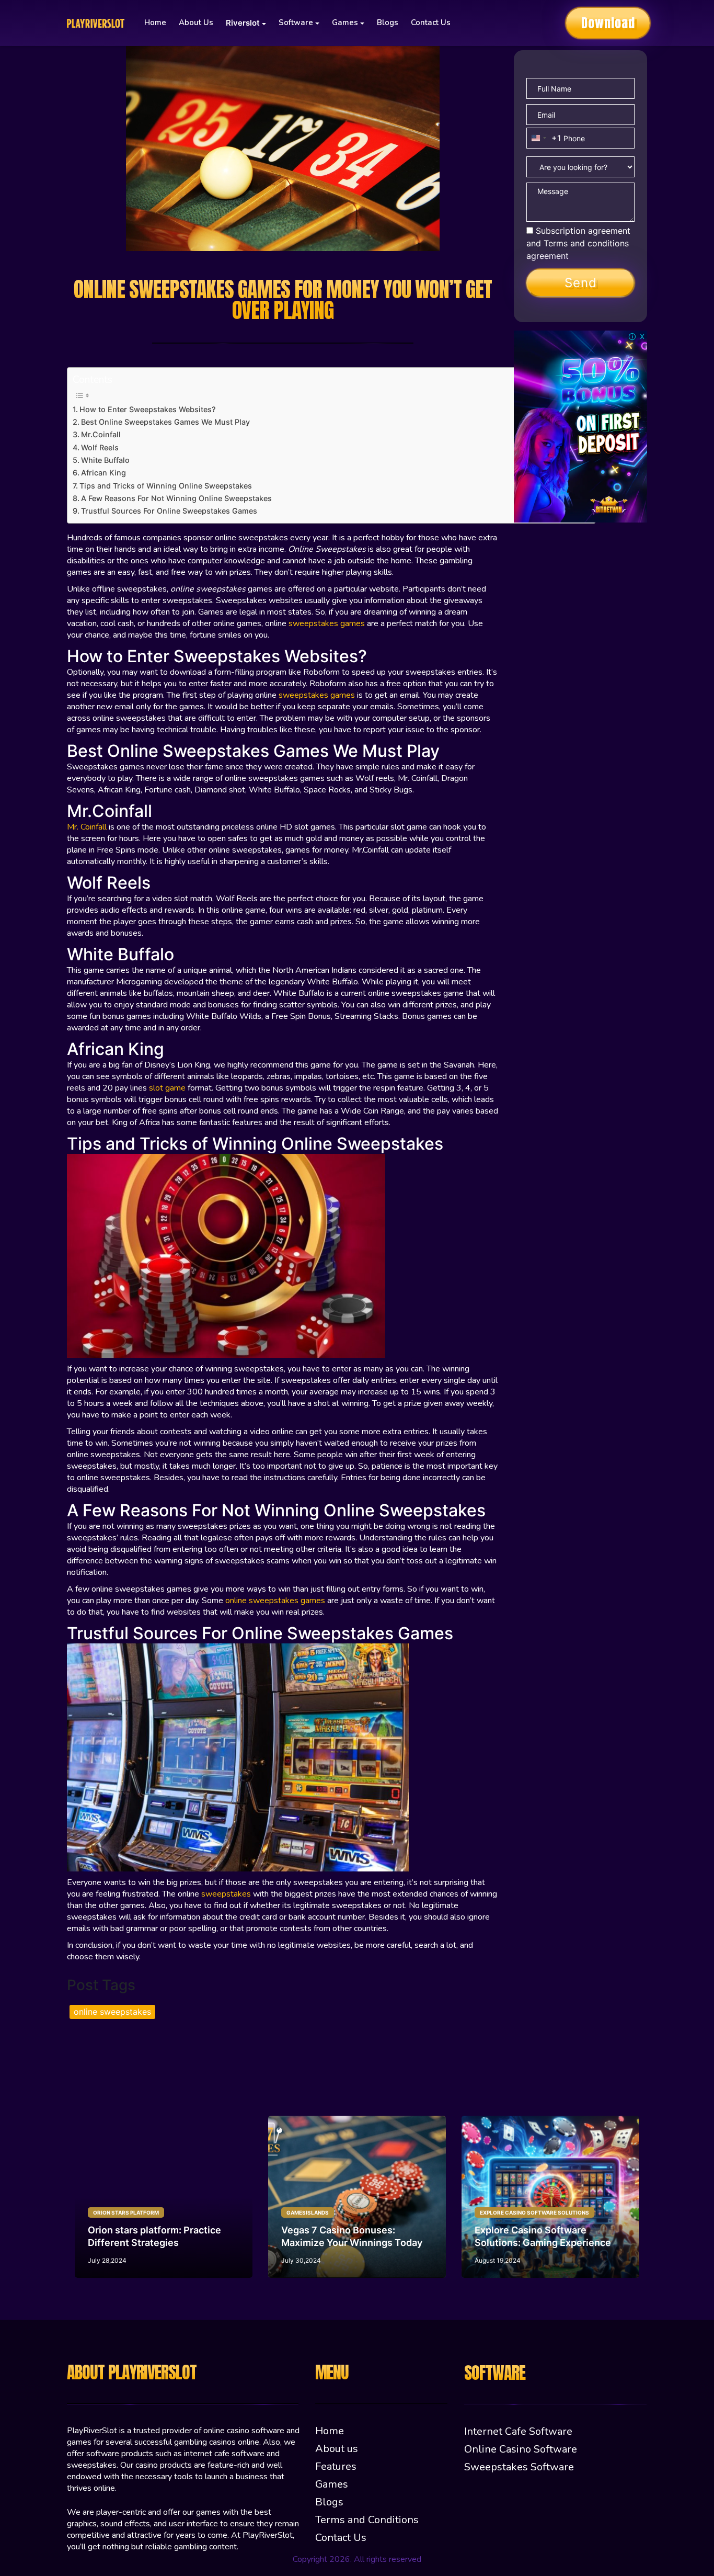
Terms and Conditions (367, 2520)
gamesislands (308, 2212)
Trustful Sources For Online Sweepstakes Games (171, 511)
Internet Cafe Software (518, 2431)
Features (336, 2466)
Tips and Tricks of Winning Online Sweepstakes (167, 486)
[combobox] (544, 138)
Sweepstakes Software (519, 2467)
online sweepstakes (112, 2012)
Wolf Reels (102, 447)
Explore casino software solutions (534, 2212)
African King (106, 473)
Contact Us (431, 22)
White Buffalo (107, 460)
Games (332, 2484)
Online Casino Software (521, 2449)
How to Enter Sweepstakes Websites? (150, 409)
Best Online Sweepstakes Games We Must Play (168, 422)
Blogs (388, 22)
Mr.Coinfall (103, 434)
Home (155, 22)
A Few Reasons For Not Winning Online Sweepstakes (179, 498)
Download (608, 23)
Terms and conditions (586, 243)
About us (196, 22)
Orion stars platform (126, 2212)
